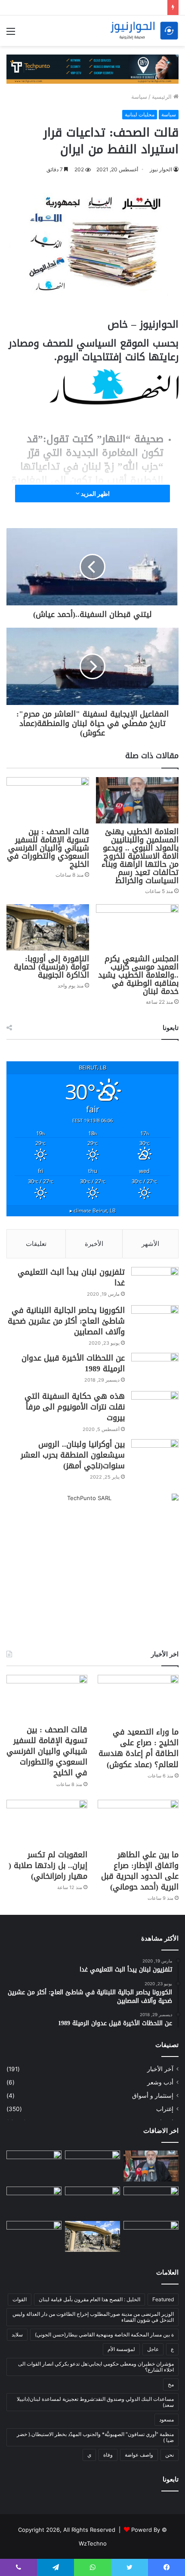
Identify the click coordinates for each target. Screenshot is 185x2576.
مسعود (166, 2420)
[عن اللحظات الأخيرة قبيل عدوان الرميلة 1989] (155, 1369)
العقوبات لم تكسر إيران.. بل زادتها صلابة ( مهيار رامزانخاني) (48, 1865)
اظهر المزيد (95, 494)
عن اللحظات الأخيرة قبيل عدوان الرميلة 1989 (73, 1363)
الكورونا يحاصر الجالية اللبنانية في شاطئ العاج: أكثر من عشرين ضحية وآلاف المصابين (66, 1321)
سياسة (139, 97)
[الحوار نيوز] (144, 31)
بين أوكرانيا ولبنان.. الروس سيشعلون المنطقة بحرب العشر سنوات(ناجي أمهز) (73, 1455)
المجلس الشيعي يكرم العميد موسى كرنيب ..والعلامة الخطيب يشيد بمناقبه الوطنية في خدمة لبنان (138, 975)
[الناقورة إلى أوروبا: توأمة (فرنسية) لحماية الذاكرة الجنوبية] (48, 927)
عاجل (153, 2349)
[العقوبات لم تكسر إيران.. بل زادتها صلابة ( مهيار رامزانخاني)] (47, 1823)
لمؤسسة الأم (121, 2349)
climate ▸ (93, 1210)
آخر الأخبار (160, 2069)
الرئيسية (163, 97)
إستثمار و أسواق (153, 2096)
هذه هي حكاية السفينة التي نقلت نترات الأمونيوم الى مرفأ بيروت (75, 1407)
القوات (20, 2299)
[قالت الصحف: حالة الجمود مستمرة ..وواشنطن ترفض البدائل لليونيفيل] (34, 2236)
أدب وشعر (160, 2082)
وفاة (108, 2455)
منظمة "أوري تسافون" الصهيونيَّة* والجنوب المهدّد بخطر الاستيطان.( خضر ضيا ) (95, 2437)
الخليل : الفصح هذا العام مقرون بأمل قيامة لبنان (89, 2299)
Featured (163, 2299)
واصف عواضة (139, 2455)
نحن (170, 2455)
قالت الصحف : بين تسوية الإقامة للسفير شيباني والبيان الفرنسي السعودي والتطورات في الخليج (48, 848)
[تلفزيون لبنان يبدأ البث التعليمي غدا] (155, 1283)
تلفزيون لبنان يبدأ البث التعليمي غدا (71, 1277)
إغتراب (165, 2109)
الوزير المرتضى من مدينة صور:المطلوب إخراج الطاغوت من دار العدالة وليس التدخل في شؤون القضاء (93, 2317)
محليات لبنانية (140, 114)
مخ (171, 2384)
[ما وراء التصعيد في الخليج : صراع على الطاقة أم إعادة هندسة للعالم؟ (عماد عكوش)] (138, 1699)
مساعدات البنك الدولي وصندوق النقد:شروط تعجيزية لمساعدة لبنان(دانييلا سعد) (95, 2402)
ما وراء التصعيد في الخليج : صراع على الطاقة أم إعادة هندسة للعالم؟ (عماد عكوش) (139, 1748)
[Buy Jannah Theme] (92, 69)
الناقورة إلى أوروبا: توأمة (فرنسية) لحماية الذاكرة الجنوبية (51, 967)
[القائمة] (11, 34)
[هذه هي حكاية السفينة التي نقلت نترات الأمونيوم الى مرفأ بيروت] (155, 1407)
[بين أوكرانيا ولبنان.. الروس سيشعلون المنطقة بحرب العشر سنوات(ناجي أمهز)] (155, 1455)
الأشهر (150, 1244)
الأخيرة (94, 1244)
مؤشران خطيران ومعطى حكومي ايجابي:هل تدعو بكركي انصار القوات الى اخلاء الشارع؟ (96, 2367)
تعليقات (36, 1244)
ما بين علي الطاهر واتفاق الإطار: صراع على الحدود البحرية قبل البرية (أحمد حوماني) (140, 1871)
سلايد (17, 2334)
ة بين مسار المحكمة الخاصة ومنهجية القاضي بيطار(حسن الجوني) (104, 2334)
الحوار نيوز (161, 169)
